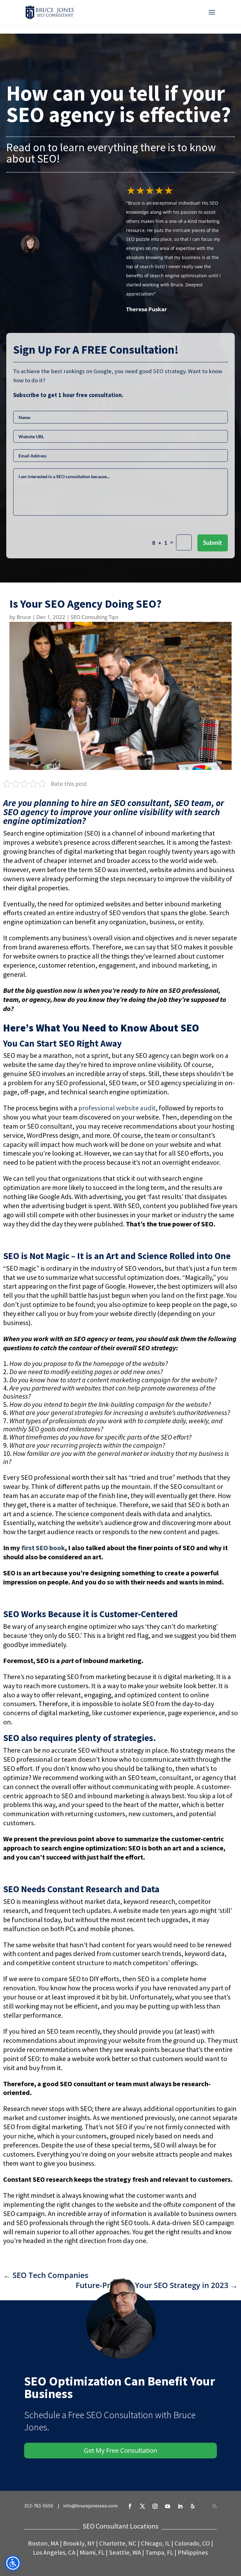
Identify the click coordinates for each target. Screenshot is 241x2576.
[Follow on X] (142, 2506)
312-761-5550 (40, 2506)
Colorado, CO (192, 2543)
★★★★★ (150, 190)
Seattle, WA (125, 2552)
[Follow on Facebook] (130, 2506)
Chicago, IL (155, 2543)
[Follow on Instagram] (155, 2506)
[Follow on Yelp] (193, 2506)
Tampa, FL (159, 2552)
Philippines (193, 2552)
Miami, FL (92, 2552)
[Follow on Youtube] (168, 2506)
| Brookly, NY (77, 2543)
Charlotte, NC (118, 2543)
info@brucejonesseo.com (90, 2506)
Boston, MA (43, 2543)
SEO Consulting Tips (94, 617)
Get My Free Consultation (120, 2450)
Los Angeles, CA (54, 2552)
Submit (212, 543)
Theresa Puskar (147, 309)
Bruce (24, 617)
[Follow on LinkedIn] (180, 2506)
